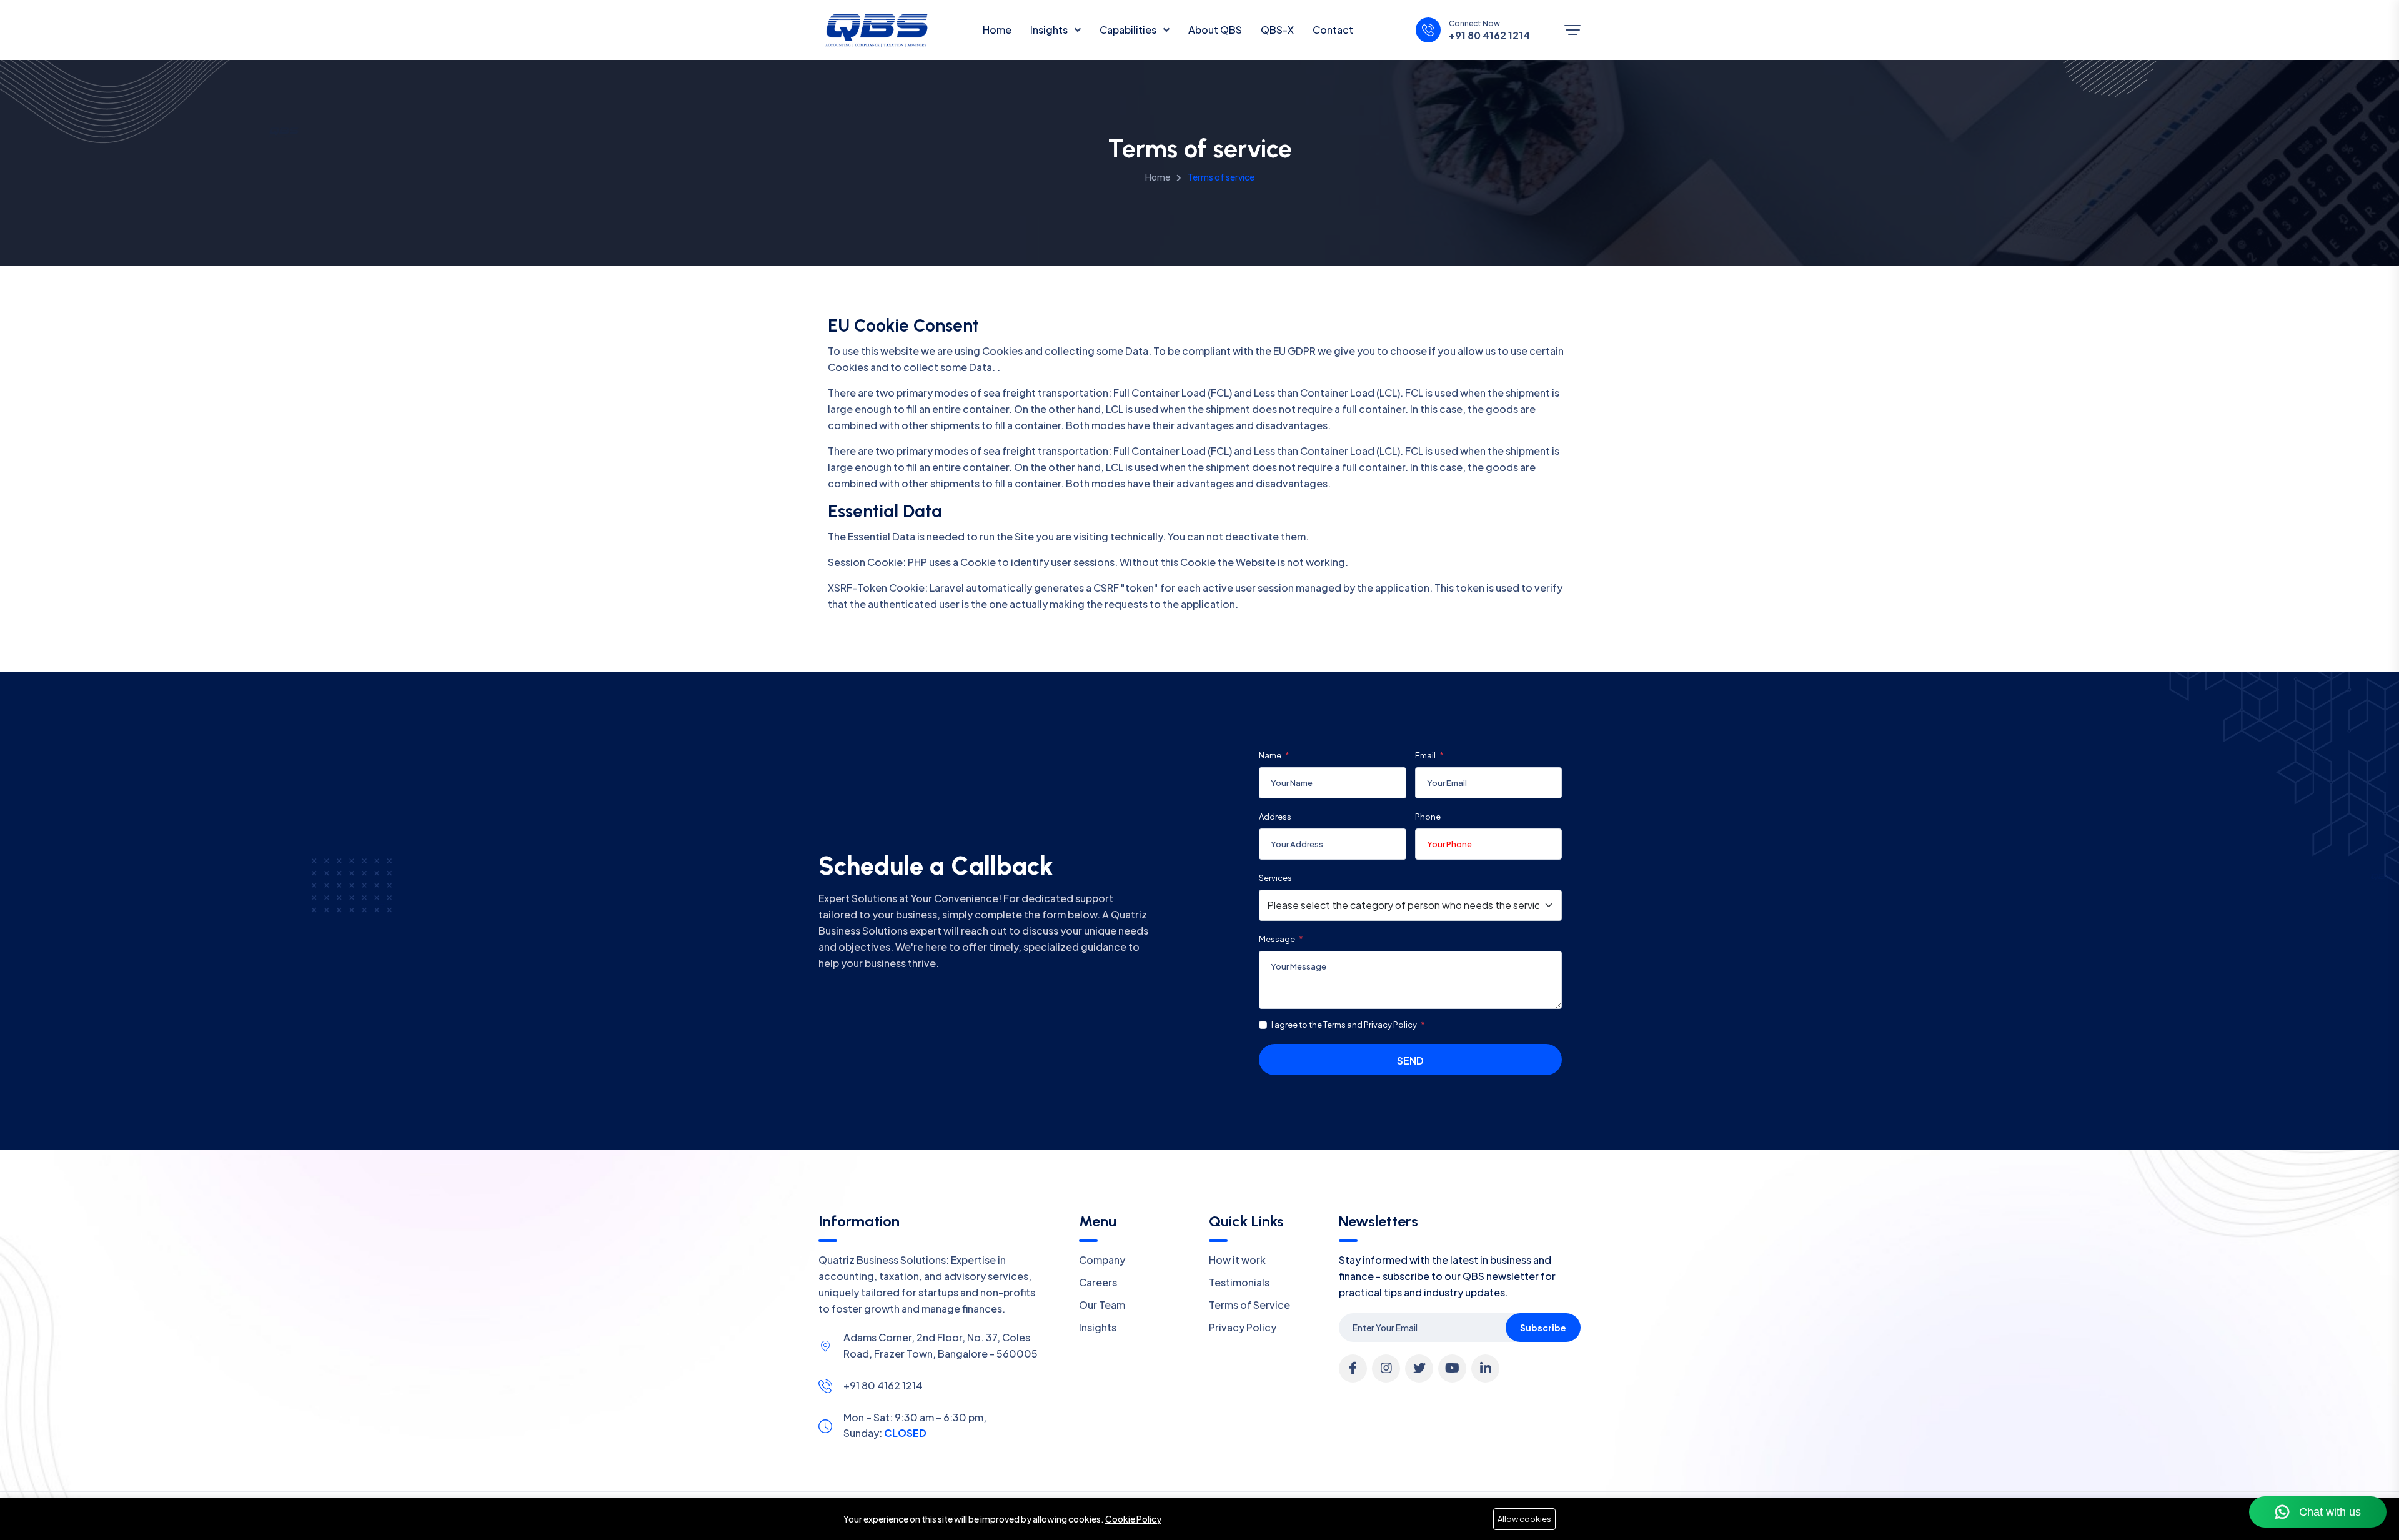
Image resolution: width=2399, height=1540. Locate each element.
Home (997, 30)
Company (1102, 1260)
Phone (1428, 817)
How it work (1237, 1260)
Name (1271, 755)
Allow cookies (1524, 1519)
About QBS (1215, 30)
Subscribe (1543, 1328)
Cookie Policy (1133, 1519)
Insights (1050, 30)
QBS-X (1277, 30)
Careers (1098, 1282)
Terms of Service (1249, 1305)
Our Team (1102, 1305)
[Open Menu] (1572, 30)
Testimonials (1239, 1282)
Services (1275, 878)
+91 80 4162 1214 (1489, 36)
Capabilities (1129, 30)
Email (1426, 755)
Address (1275, 817)
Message (1278, 939)
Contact (1333, 30)
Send (1410, 1061)
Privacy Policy (1243, 1327)
